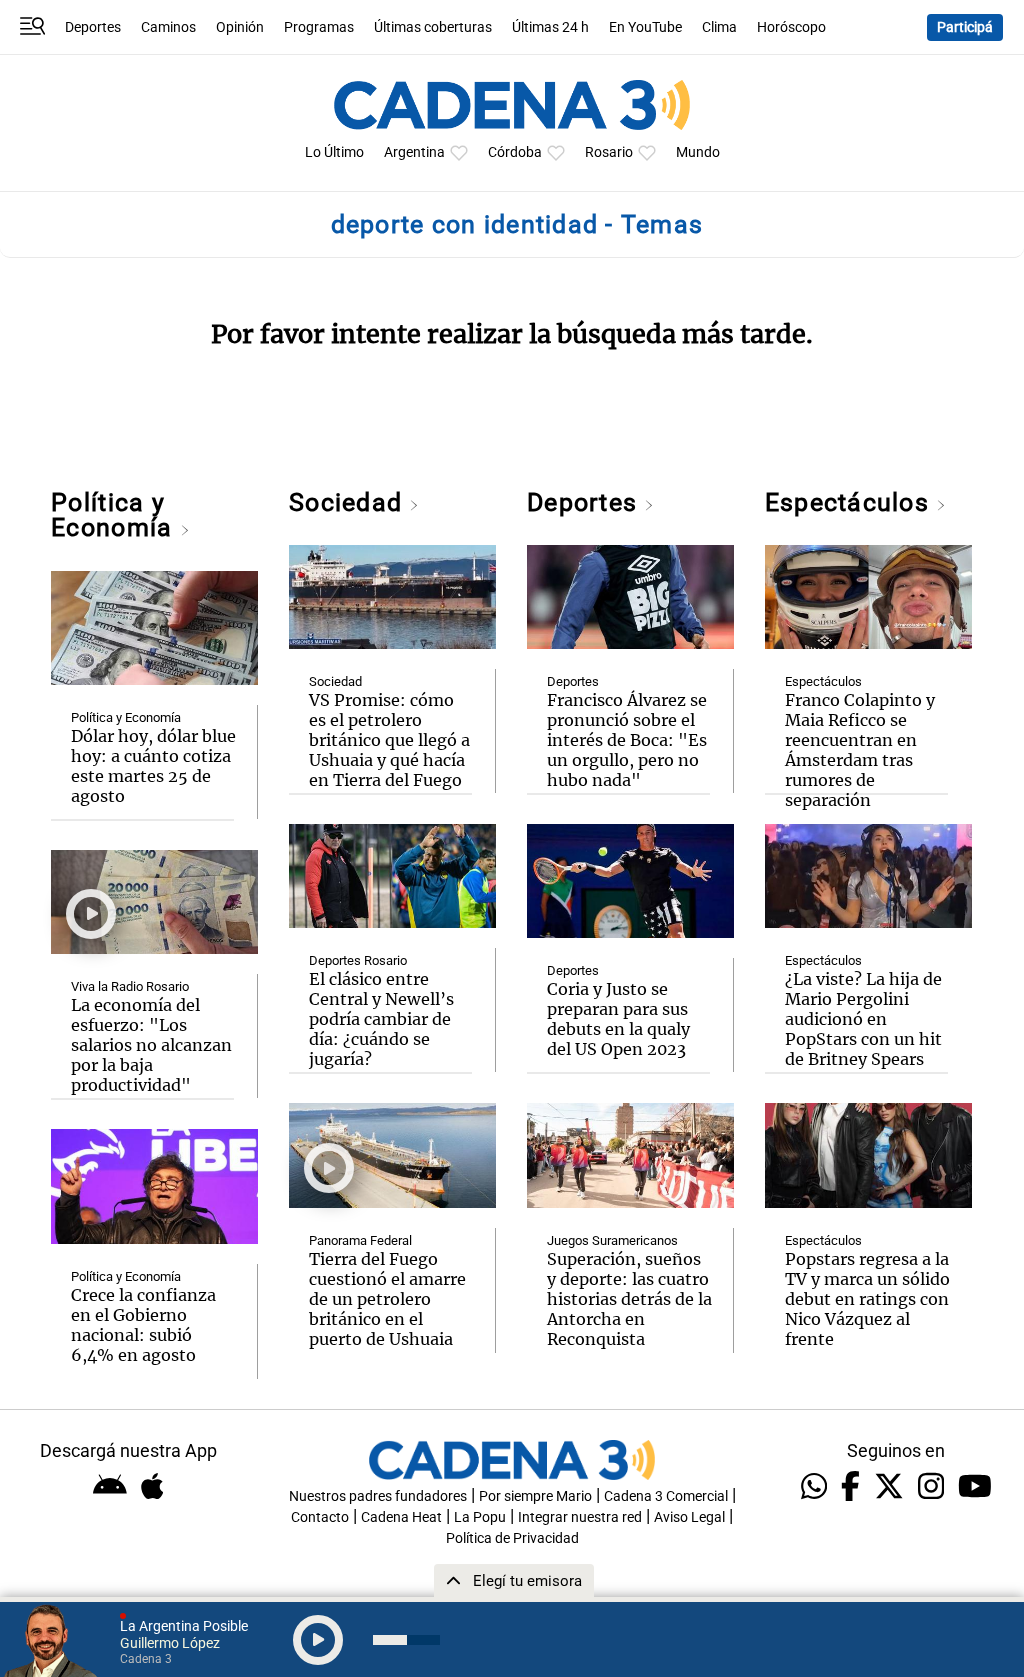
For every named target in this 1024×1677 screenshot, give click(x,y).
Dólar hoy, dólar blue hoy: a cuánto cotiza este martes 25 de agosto (153, 766)
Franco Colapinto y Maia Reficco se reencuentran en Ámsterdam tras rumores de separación (860, 750)
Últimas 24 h (550, 27)
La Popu (480, 1517)
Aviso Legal (689, 1517)
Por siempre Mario (535, 1496)
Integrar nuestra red (580, 1517)
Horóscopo (791, 27)
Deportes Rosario (358, 960)
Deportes (93, 27)
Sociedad (349, 502)
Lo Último (334, 152)
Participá (965, 27)
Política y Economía (115, 515)
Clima (719, 27)
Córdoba (515, 152)
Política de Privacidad (512, 1538)
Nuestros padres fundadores (378, 1496)
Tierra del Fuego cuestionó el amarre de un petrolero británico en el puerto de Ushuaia (387, 1299)
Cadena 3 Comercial (666, 1496)
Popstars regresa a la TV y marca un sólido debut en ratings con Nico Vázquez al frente (867, 1299)
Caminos (168, 27)
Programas (319, 27)
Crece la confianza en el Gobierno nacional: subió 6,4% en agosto (143, 1325)
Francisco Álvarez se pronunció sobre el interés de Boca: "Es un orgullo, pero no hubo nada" (627, 740)
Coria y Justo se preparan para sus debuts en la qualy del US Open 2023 (618, 1019)
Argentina (414, 152)
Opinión (240, 27)
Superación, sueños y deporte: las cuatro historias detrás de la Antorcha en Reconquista (629, 1299)
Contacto (320, 1517)
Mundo (698, 152)
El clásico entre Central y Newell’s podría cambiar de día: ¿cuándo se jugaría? (381, 1019)
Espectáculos (850, 502)
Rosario (609, 152)
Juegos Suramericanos (612, 1240)
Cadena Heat (401, 1517)
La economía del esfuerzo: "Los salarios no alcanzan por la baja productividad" (151, 1045)
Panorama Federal (360, 1240)
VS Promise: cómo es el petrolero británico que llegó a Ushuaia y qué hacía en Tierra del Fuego (389, 740)
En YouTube (645, 27)
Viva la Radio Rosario (130, 986)
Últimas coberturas (433, 27)
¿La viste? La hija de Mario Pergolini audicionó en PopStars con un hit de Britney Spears (863, 1019)
